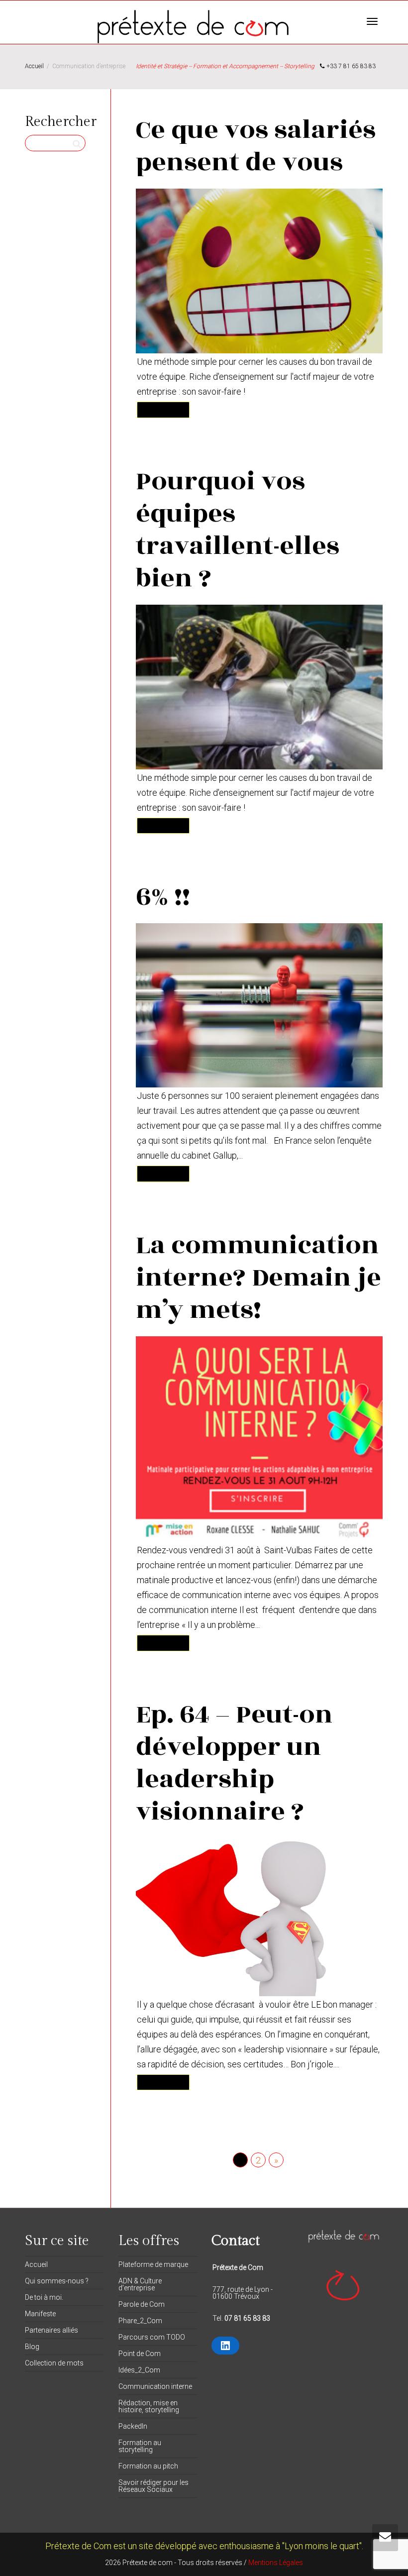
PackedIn (133, 2426)
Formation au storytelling (140, 2446)
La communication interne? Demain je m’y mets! (258, 1278)
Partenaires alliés (51, 2330)
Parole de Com (142, 2304)
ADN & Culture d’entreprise (140, 2284)
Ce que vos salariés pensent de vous (256, 146)
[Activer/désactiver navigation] (372, 21)
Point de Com (140, 2354)
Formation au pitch (148, 2466)
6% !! (163, 897)
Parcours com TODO (152, 2337)
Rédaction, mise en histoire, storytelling (149, 2406)
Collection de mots (54, 2363)
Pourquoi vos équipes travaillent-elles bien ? (238, 530)
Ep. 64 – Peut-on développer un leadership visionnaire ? (234, 1763)
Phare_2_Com (140, 2321)
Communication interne (155, 2386)
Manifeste (40, 2314)
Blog (32, 2347)
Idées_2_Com (139, 2370)
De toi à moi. (44, 2297)
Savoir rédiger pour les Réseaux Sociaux (153, 2486)
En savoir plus (163, 409)
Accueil (36, 2264)
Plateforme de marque (153, 2264)
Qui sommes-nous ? (57, 2281)
